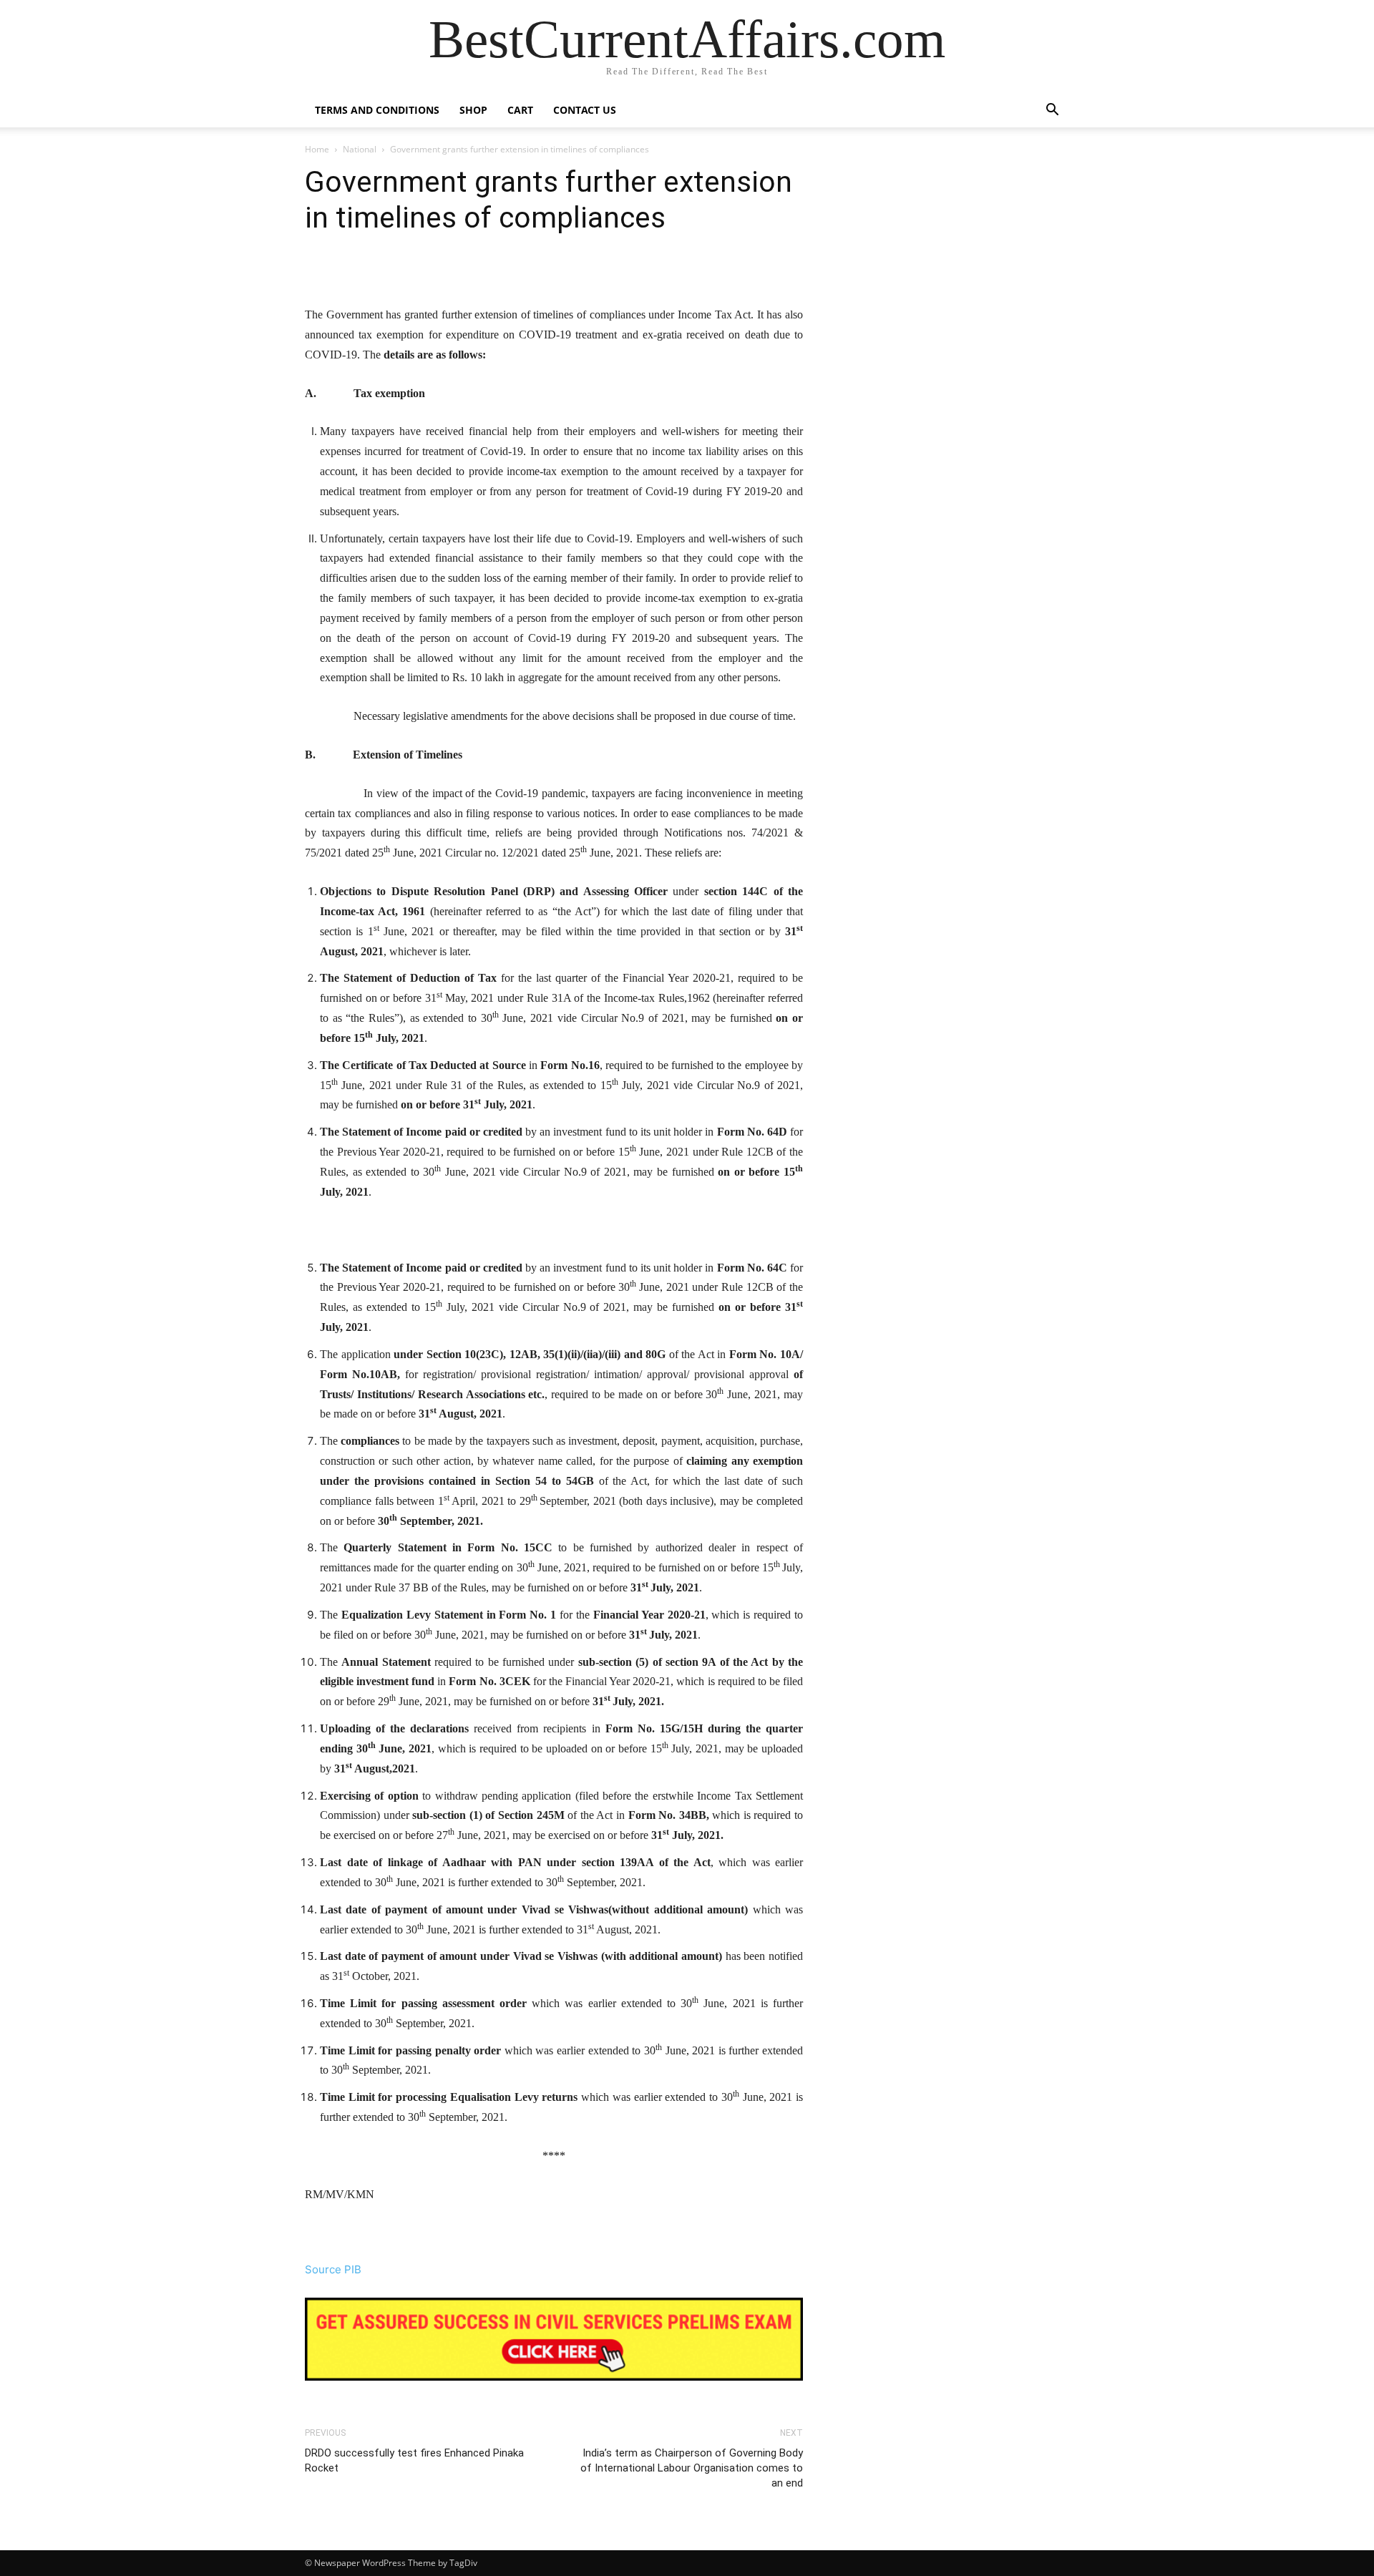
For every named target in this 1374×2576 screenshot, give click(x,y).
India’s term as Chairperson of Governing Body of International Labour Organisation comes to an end (692, 2468)
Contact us (585, 110)
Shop (473, 110)
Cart (520, 110)
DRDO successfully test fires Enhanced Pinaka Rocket (414, 2460)
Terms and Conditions (377, 110)
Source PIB (333, 2269)
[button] (1052, 111)
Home (317, 149)
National (360, 149)
